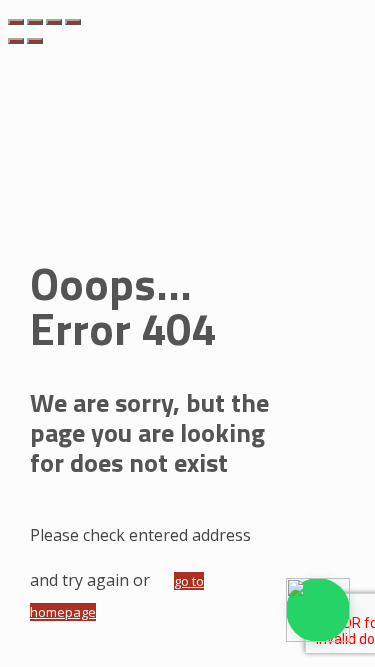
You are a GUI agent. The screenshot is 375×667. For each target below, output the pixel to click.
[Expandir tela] (35, 22)
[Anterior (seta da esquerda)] (16, 41)
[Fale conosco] (318, 610)
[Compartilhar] (54, 22)
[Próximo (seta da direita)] (35, 41)
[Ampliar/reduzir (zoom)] (16, 22)
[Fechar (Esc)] (73, 22)
